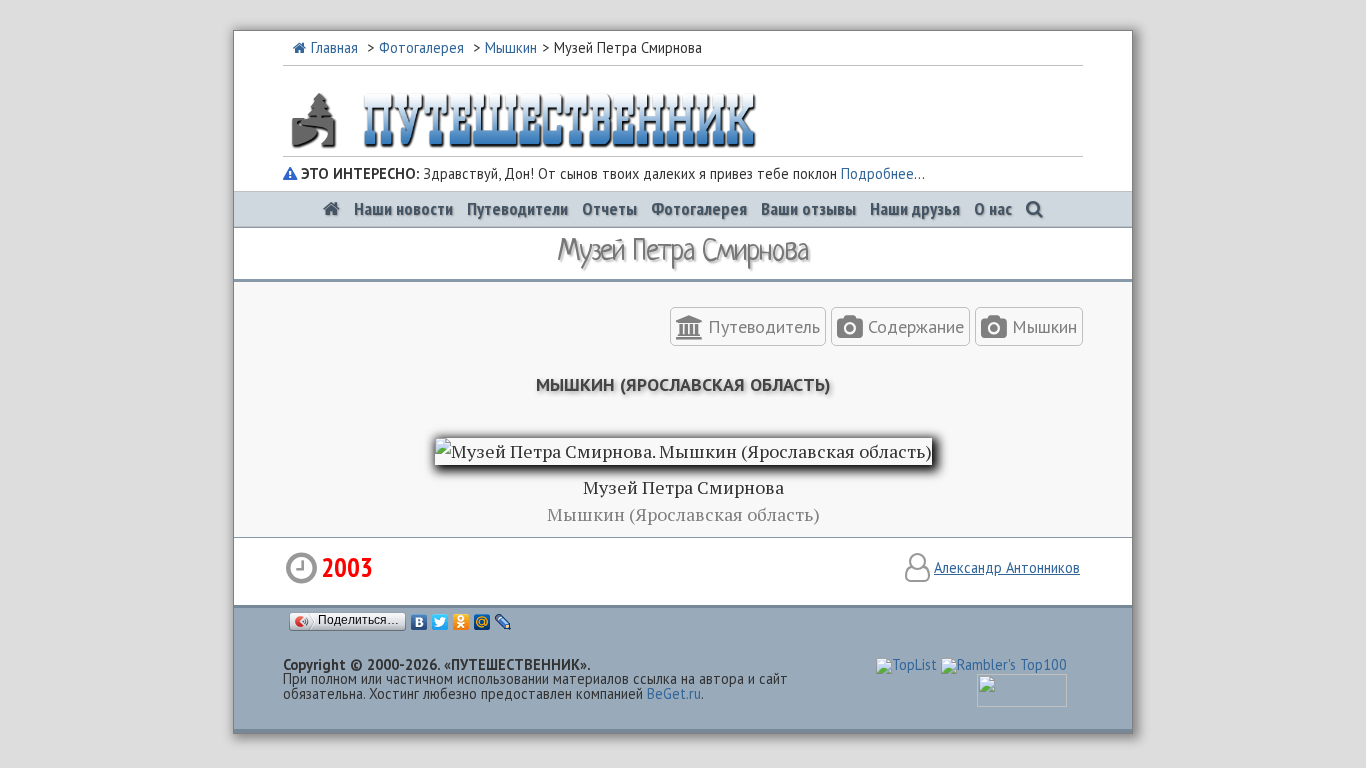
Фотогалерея (421, 47)
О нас (993, 208)
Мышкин (511, 47)
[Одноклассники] (461, 622)
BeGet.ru (674, 693)
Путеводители (517, 208)
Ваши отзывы (808, 208)
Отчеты (609, 208)
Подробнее (877, 173)
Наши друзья (915, 208)
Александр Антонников (1007, 567)
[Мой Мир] (482, 622)
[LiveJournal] (503, 622)
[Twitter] (440, 622)
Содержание (913, 326)
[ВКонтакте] (419, 622)
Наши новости (403, 208)
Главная (334, 47)
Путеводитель (761, 326)
